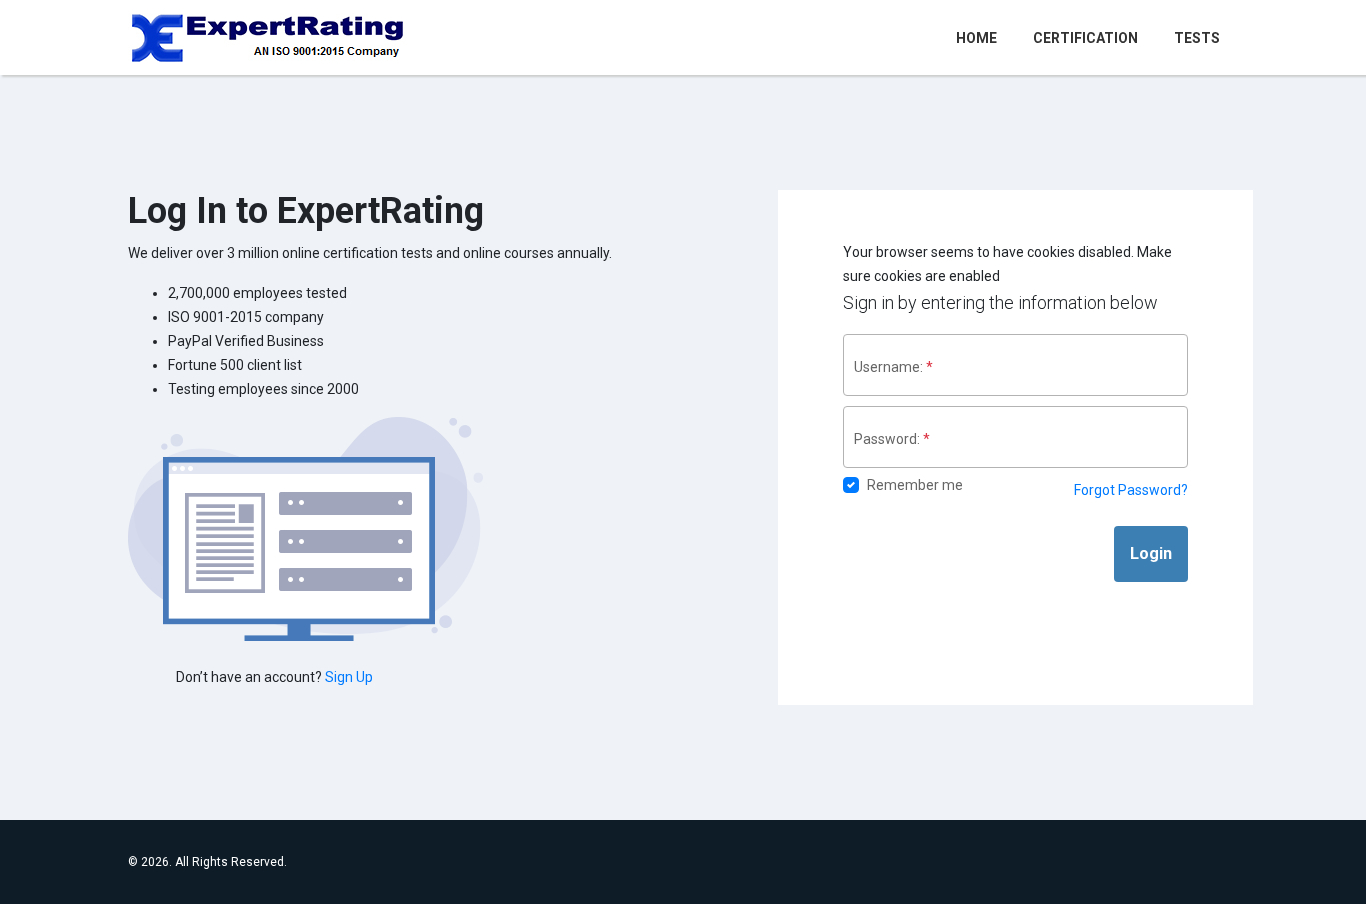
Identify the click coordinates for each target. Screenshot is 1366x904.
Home (980, 37)
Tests (1197, 38)
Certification (1085, 38)
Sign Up (349, 677)
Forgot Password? (1131, 490)
